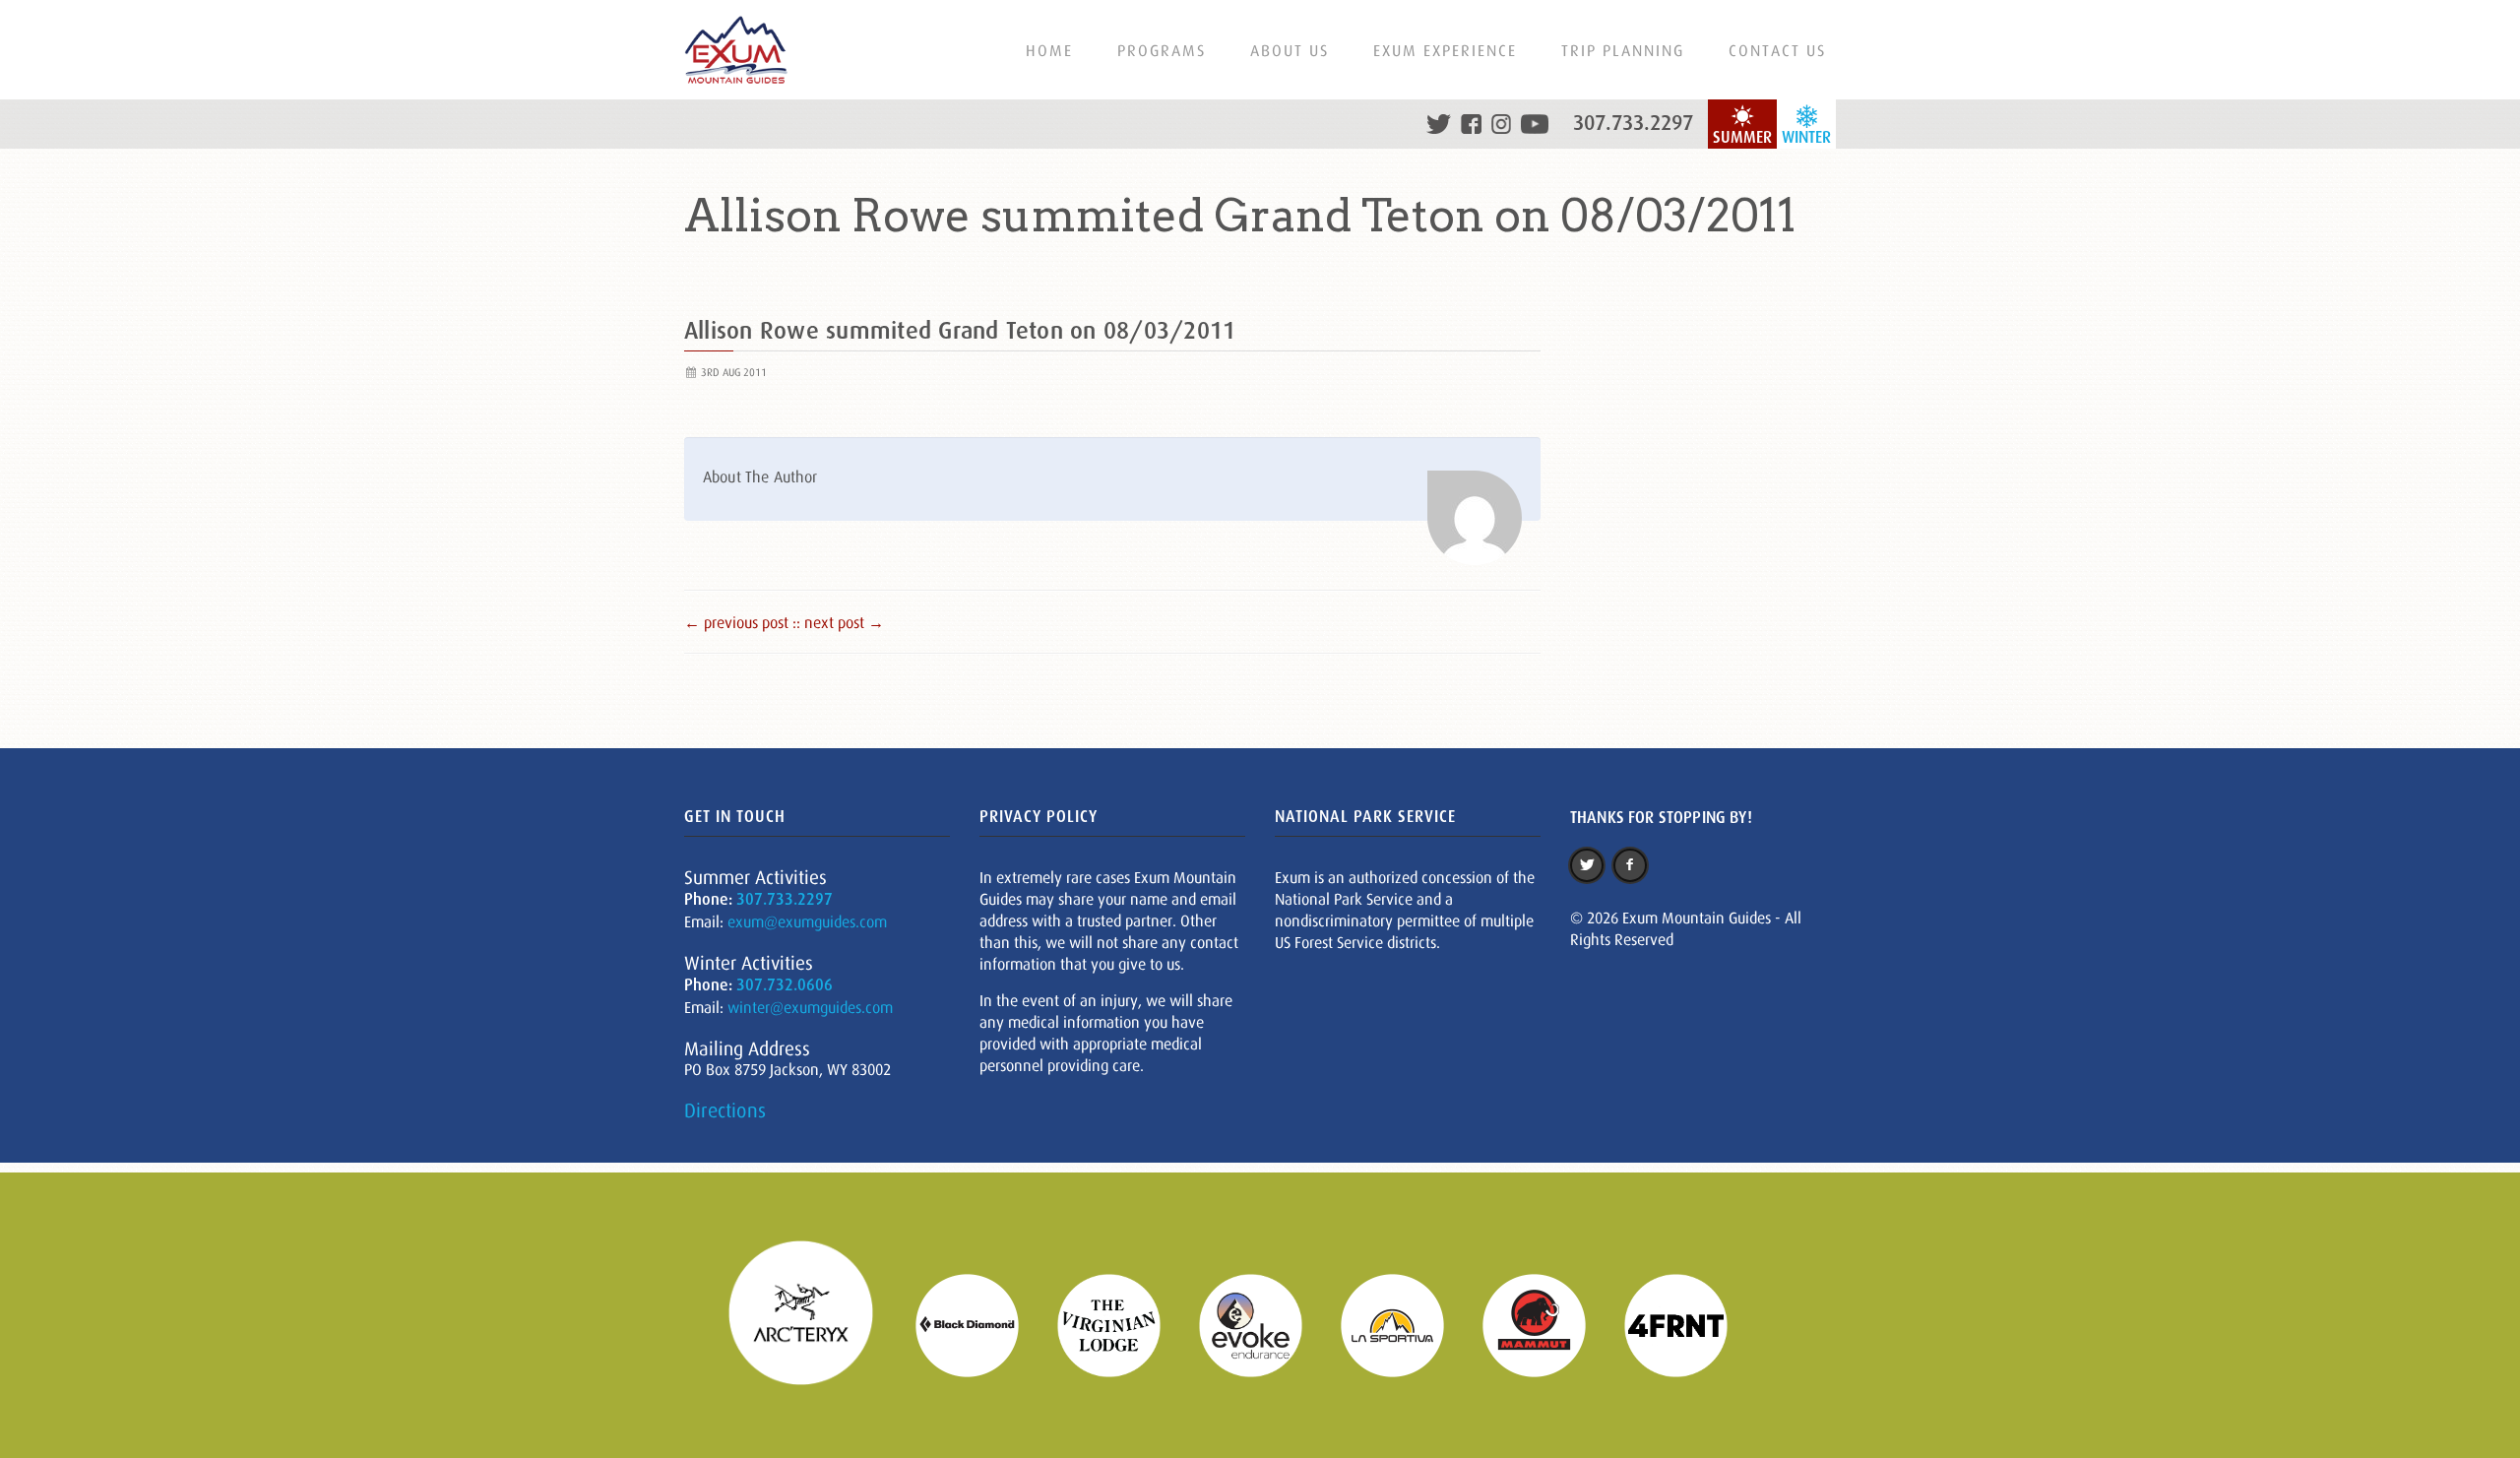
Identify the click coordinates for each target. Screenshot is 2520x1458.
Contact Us (1777, 50)
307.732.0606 (785, 985)
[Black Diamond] (979, 1323)
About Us (1290, 50)
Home (1049, 50)
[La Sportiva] (1405, 1323)
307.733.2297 (1633, 123)
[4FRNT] (1688, 1323)
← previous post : (740, 622)
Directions (725, 1110)
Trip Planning (1623, 50)
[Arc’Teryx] (813, 1323)
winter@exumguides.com (810, 1007)
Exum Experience (1445, 50)
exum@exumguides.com (807, 921)
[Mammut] (1546, 1323)
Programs (1162, 50)
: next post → (840, 622)
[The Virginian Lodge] (1121, 1323)
